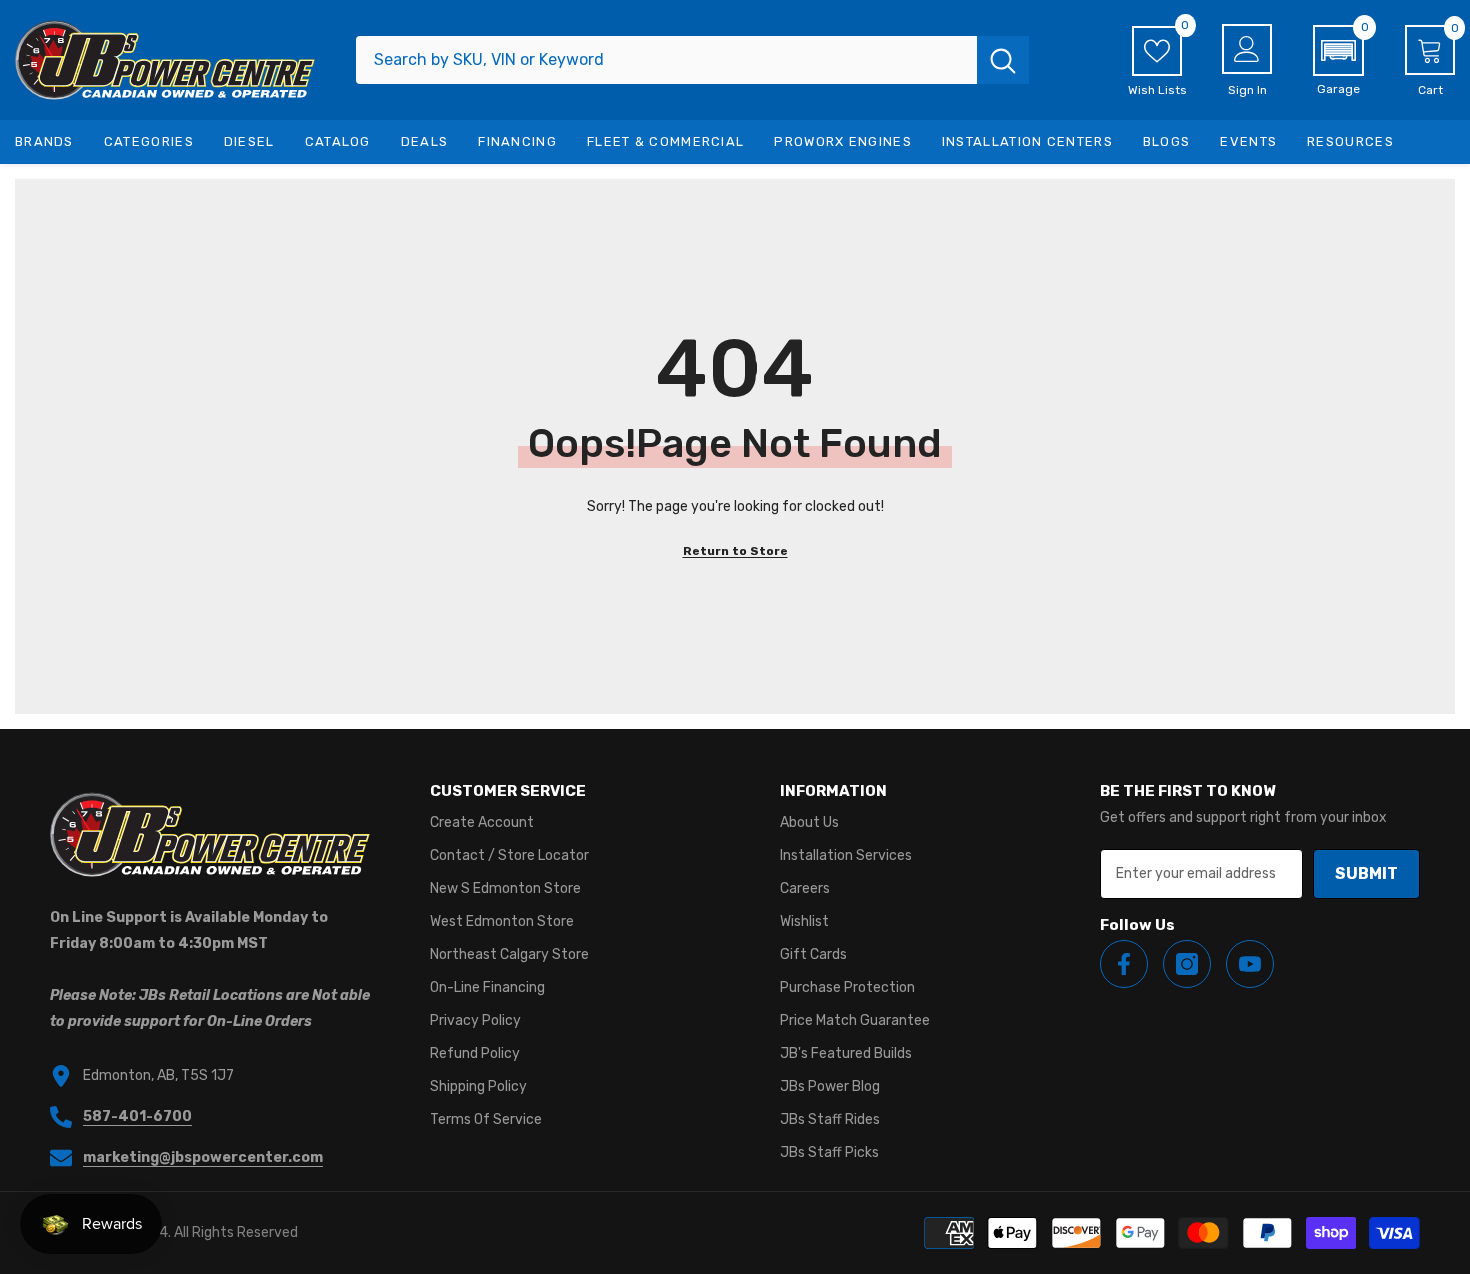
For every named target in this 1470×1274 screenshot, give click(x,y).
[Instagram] (1187, 964)
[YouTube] (1250, 964)
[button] (1338, 61)
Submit (1366, 873)
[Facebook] (1124, 964)
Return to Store (735, 551)
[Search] (692, 60)
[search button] (1003, 60)
